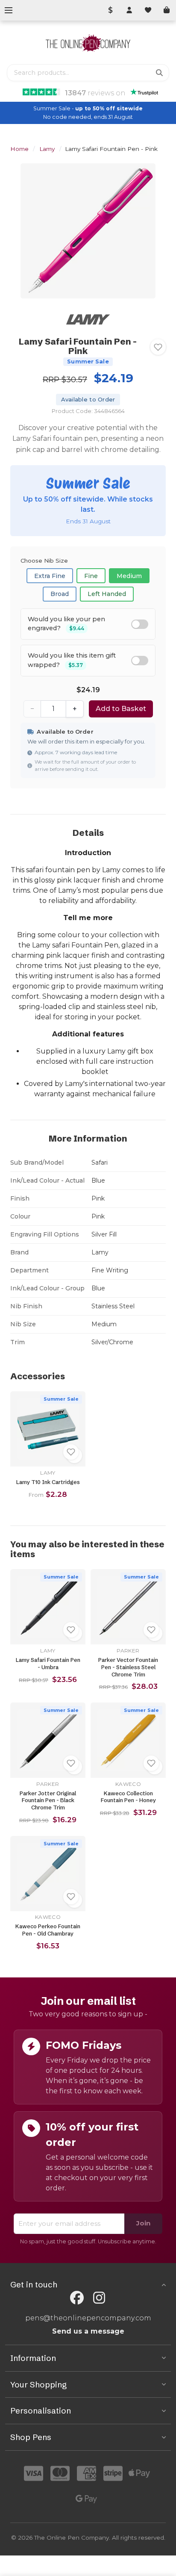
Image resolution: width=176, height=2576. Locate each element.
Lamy (47, 149)
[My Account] (129, 10)
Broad (60, 594)
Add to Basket (121, 709)
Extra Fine (50, 576)
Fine (91, 576)
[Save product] (158, 347)
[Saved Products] (148, 10)
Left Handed (107, 594)
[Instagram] (99, 2298)
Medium (129, 576)
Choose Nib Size (44, 561)
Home (19, 149)
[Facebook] (77, 2298)
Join (143, 2223)
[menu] (9, 10)
